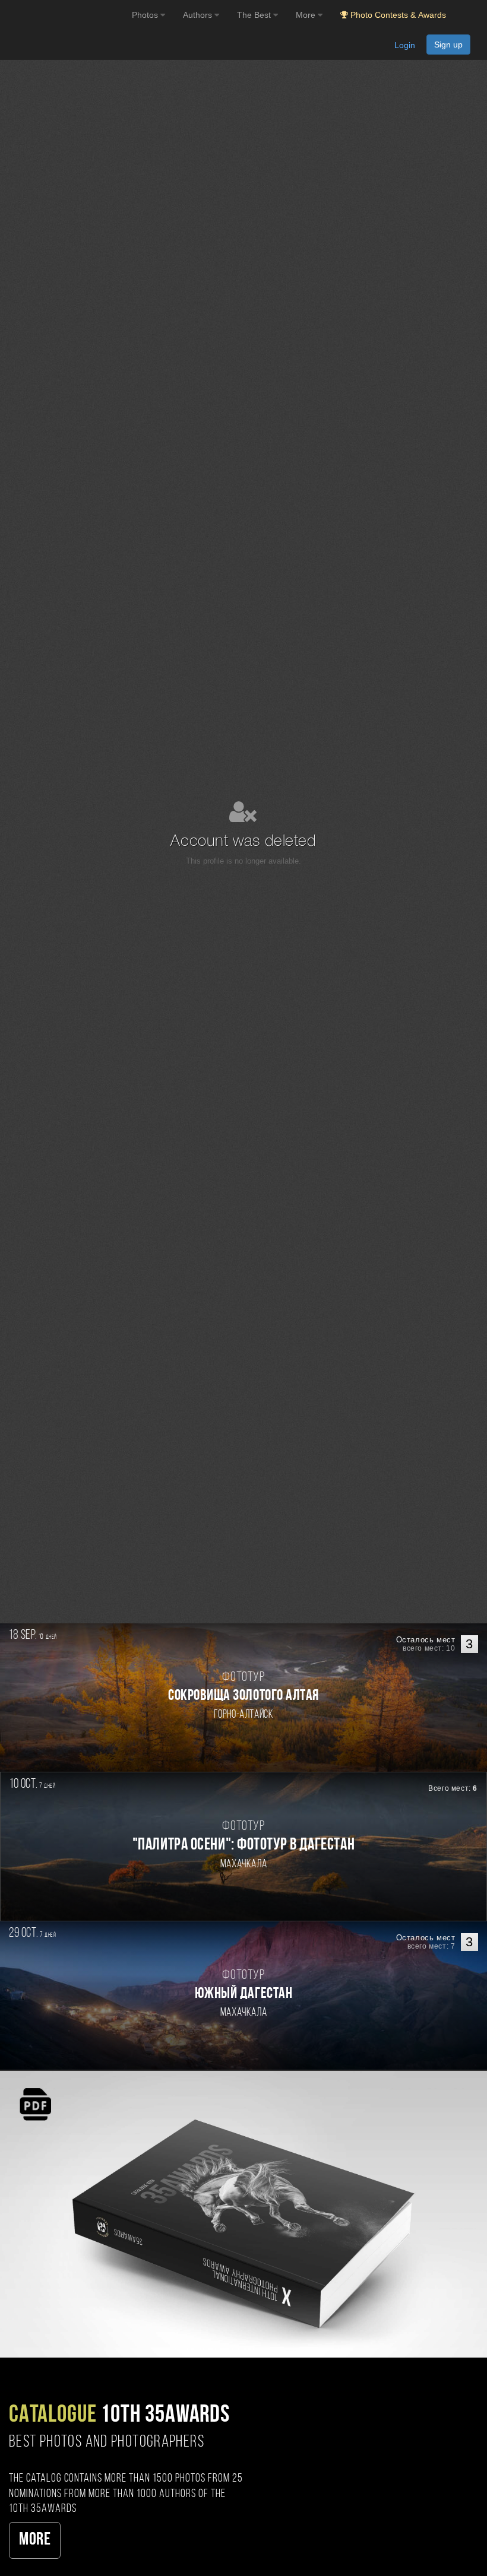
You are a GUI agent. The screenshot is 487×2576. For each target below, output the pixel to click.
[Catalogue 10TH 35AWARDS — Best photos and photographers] (243, 2214)
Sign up (448, 45)
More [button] (307, 15)
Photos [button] (146, 15)
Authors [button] (199, 15)
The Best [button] (255, 15)
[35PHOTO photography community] (64, 15)
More (35, 2540)
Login (405, 45)
